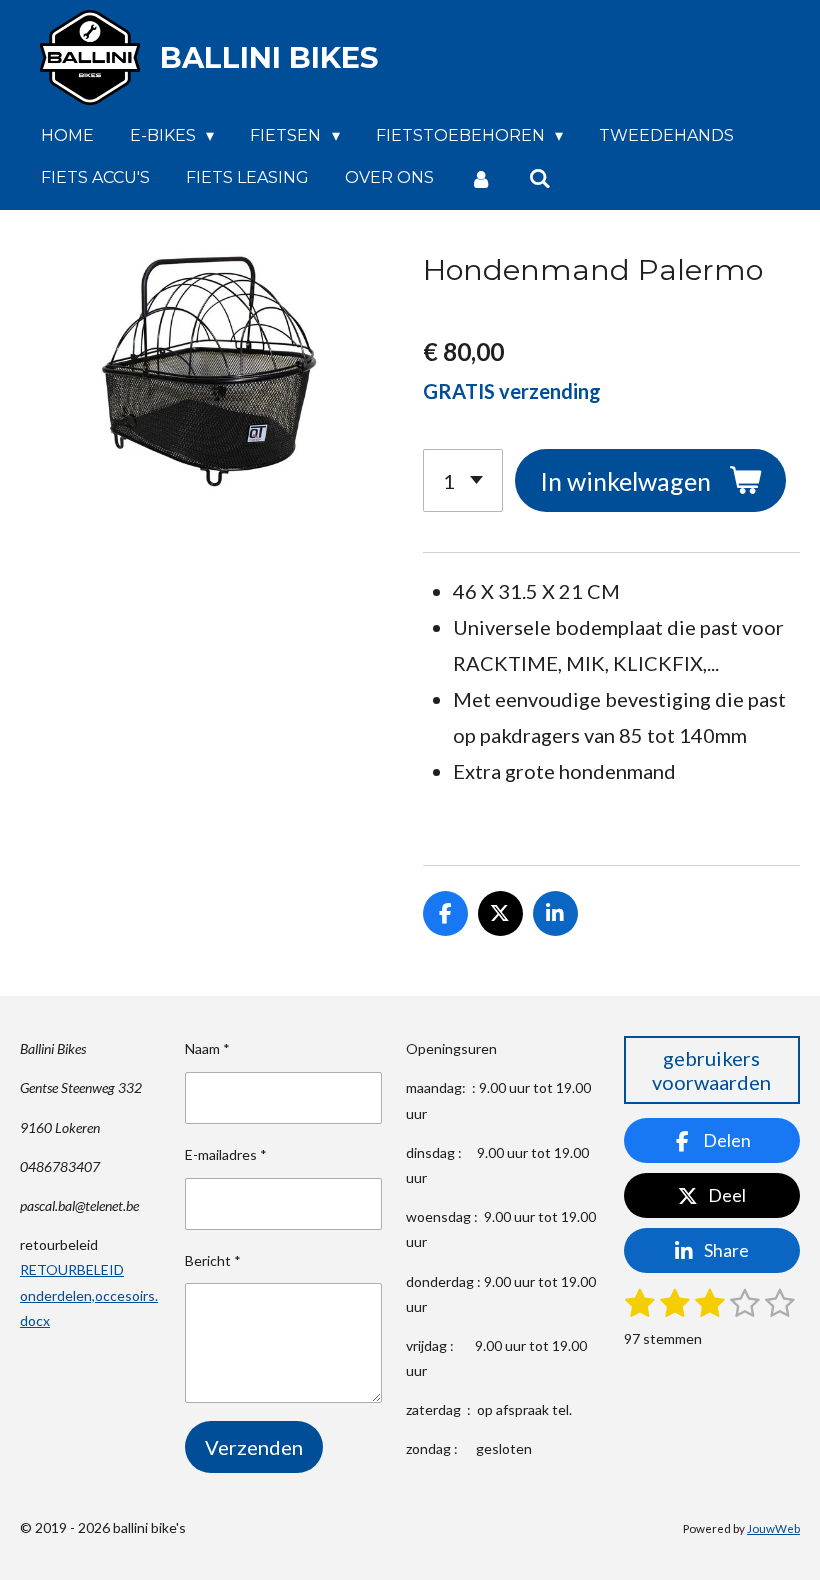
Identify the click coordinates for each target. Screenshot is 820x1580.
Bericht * (213, 1260)
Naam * (207, 1048)
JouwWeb (773, 1528)
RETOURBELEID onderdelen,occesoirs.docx (89, 1294)
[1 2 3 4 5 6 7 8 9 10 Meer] (463, 480)
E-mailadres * (226, 1154)
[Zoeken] (539, 178)
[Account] (481, 178)
